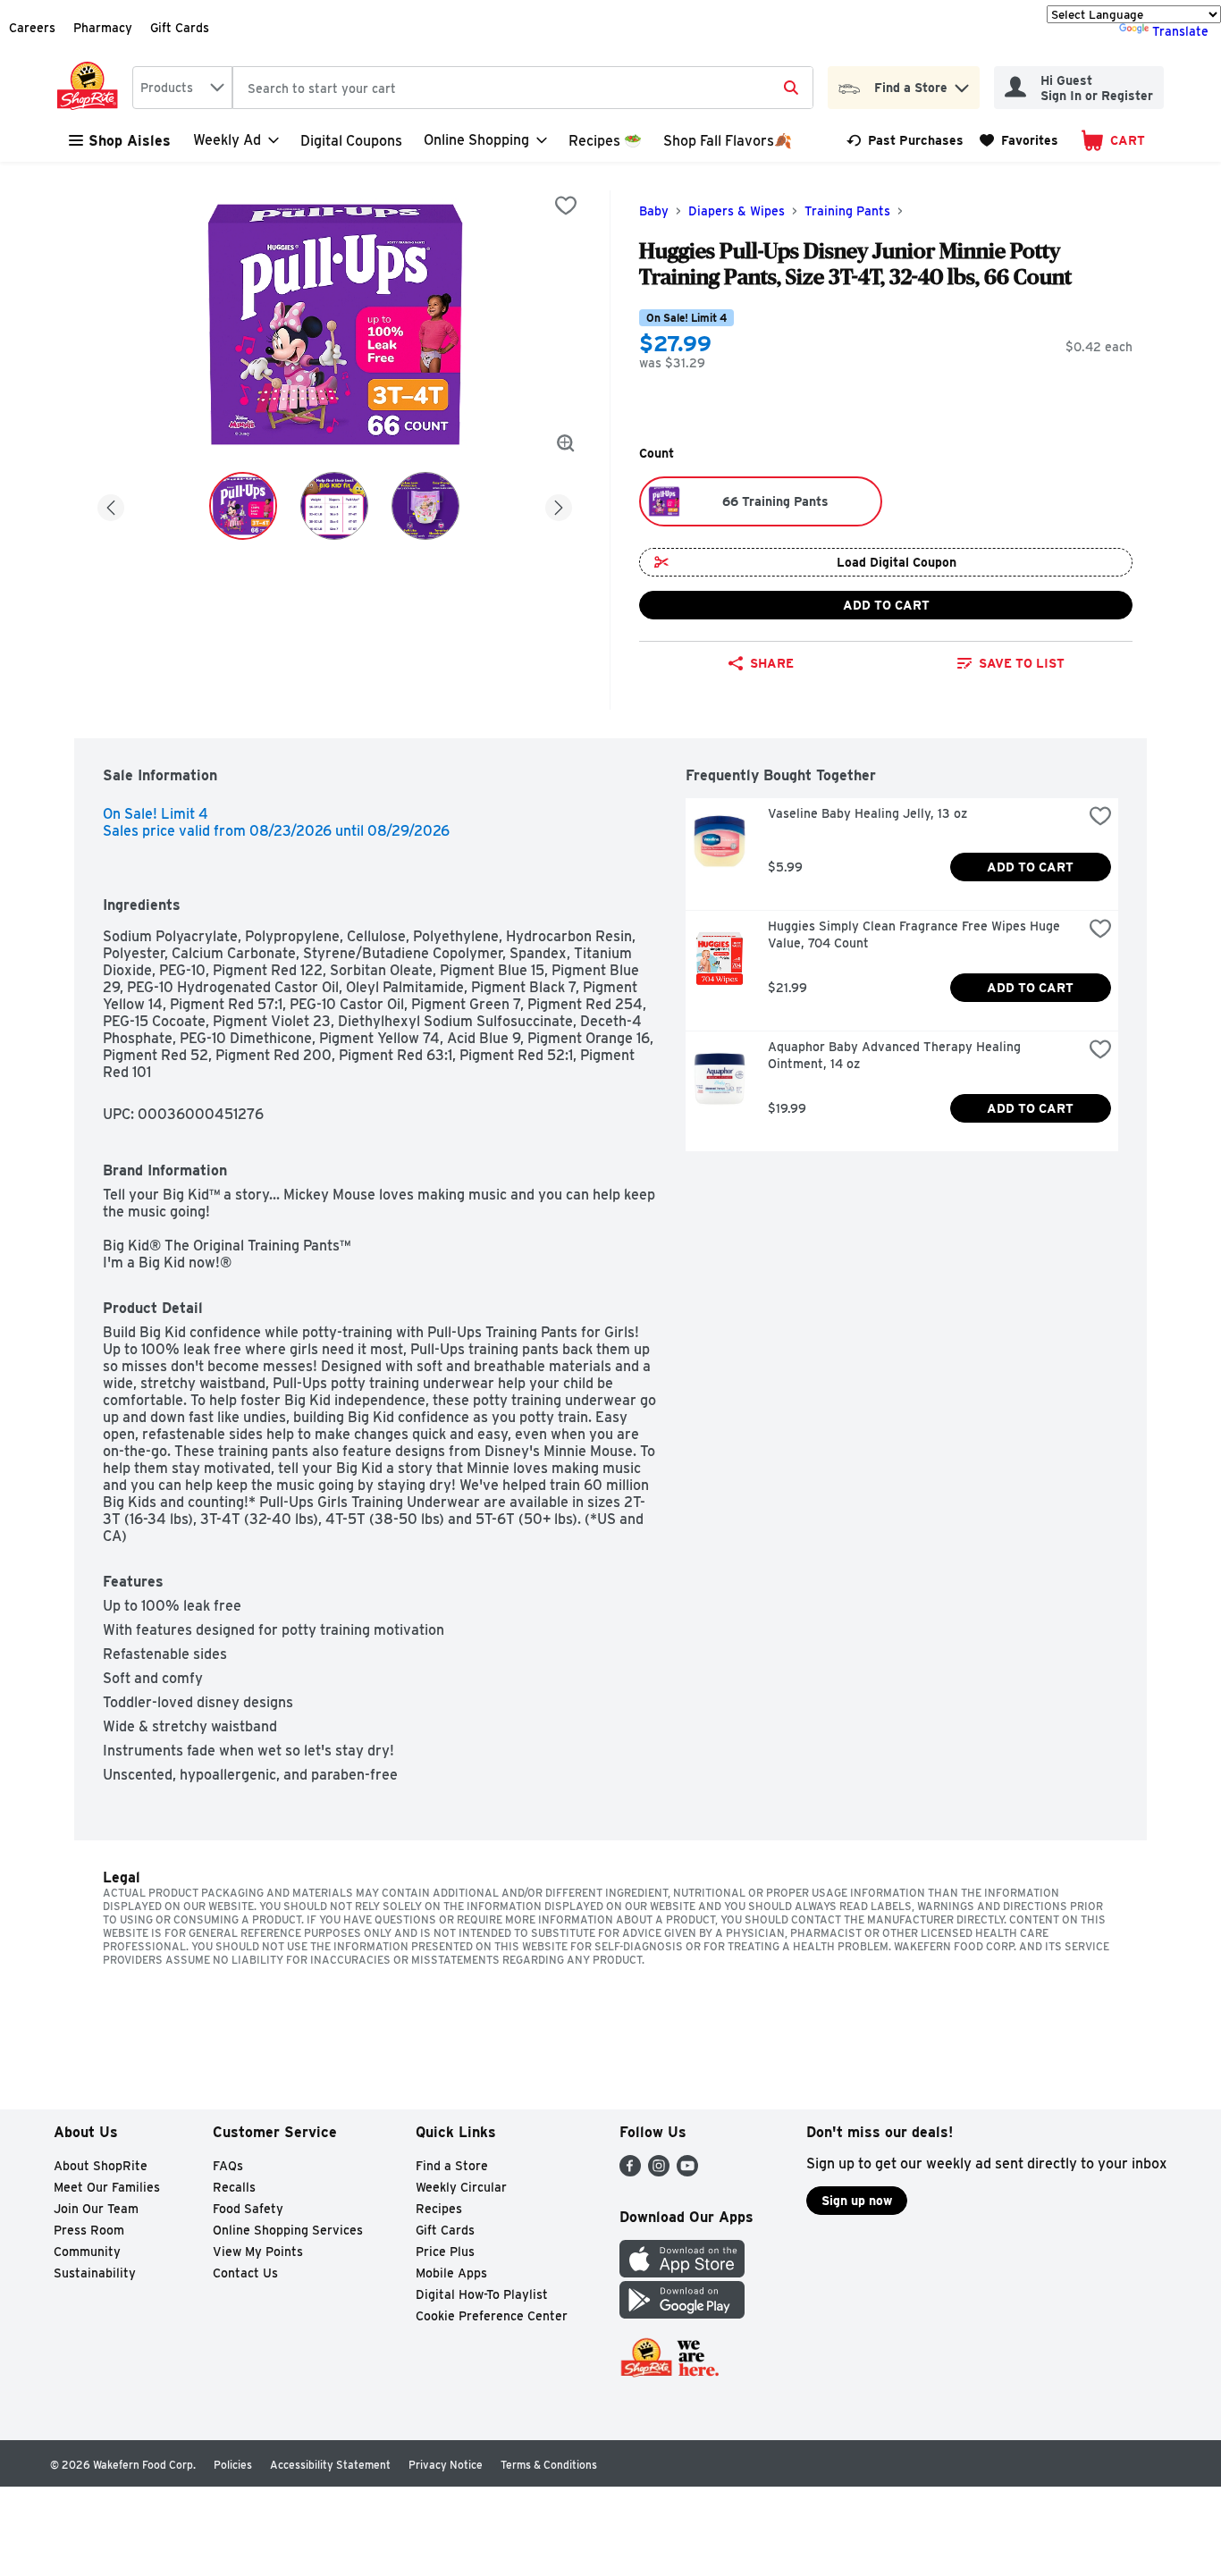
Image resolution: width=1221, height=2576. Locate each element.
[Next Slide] (559, 505)
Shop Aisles (130, 141)
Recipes (439, 2209)
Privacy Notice (446, 2465)
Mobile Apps (451, 2273)
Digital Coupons (351, 141)
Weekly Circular (461, 2187)
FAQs (228, 2166)
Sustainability (95, 2273)
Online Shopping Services (288, 2230)
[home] (91, 88)
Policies (233, 2465)
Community (87, 2252)
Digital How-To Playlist (482, 2294)
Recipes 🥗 (605, 141)
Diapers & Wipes (737, 211)
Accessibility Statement (330, 2465)
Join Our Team (96, 2209)
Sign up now (857, 2201)
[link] (905, 140)
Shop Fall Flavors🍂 (728, 141)
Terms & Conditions (549, 2465)
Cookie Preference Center (492, 2316)
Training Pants (847, 211)
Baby (654, 211)
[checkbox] (566, 206)
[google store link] (682, 2314)
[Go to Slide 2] (334, 506)
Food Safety (248, 2209)
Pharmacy (103, 28)
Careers (32, 28)
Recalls (234, 2187)
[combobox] (182, 88)
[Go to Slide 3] (425, 506)
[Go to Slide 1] (243, 506)
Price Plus (445, 2252)
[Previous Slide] (111, 505)
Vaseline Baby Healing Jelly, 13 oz (867, 813)
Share (772, 663)
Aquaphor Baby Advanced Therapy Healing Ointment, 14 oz (896, 1055)
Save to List (1022, 663)
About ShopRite (101, 2166)
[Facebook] (630, 2172)
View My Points (258, 2252)
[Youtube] (687, 2172)
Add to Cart (886, 605)
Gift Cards (180, 28)
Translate (1180, 31)
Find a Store (452, 2166)
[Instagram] (659, 2172)
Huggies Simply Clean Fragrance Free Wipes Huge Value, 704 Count (916, 934)
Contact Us (245, 2273)
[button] (962, 84)
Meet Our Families (107, 2187)
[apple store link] (682, 2273)
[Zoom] (566, 443)
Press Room (89, 2230)
